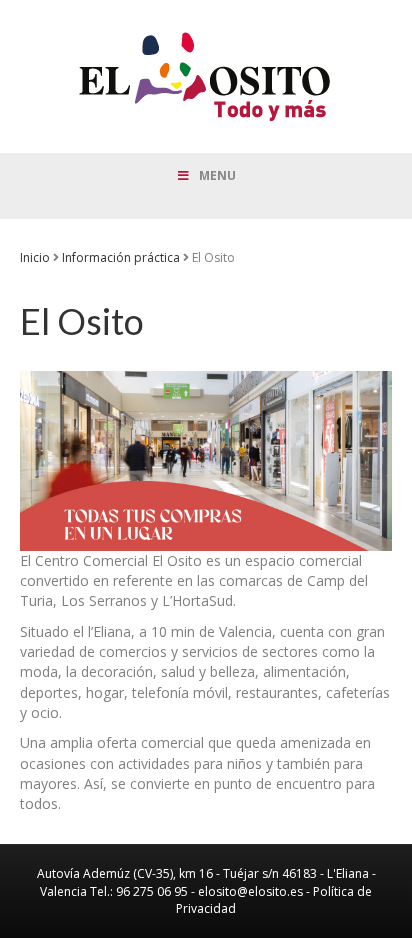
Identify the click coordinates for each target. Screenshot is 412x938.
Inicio (35, 257)
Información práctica (121, 257)
